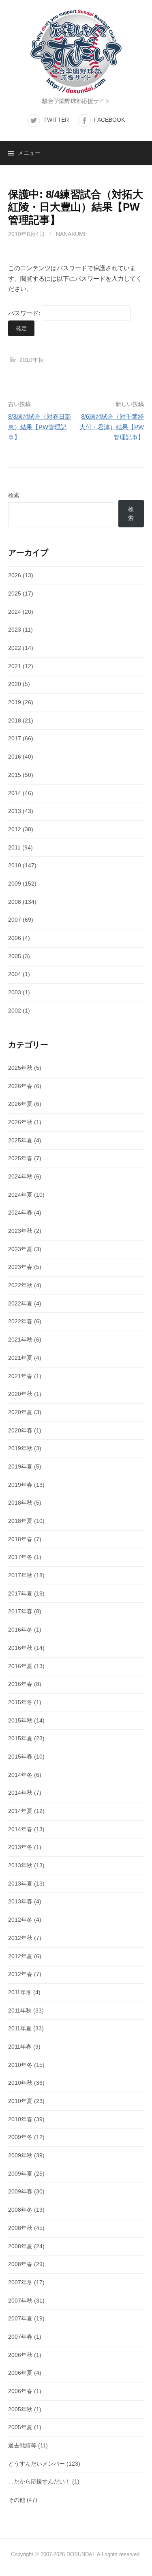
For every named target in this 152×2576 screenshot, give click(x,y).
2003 (15, 992)
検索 (14, 495)
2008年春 (20, 2264)
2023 (15, 630)
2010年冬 (20, 2065)
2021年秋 (20, 1340)
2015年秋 (20, 1720)
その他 (17, 2500)
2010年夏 (20, 2101)
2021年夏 (20, 1358)
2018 (15, 720)
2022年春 (20, 1321)
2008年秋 (20, 2228)
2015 (15, 775)
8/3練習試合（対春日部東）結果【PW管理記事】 (40, 427)
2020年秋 (20, 1394)
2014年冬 (20, 1775)
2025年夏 (20, 1140)
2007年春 (20, 2337)
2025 (15, 593)
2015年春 (20, 1757)
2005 (15, 956)
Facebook (109, 120)
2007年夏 (20, 2318)
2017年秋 (20, 1575)
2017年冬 (20, 1557)
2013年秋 (20, 1865)
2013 (15, 811)
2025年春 (20, 1158)
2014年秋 (20, 1793)
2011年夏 (20, 2028)
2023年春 (20, 1267)
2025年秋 (20, 1068)
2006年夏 (20, 2373)
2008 (15, 902)
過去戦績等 (22, 2445)
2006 (15, 938)
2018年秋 (20, 1503)
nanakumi (71, 234)
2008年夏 (20, 2246)
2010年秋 (32, 360)
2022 (15, 648)
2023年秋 (20, 1231)
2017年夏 (20, 1593)
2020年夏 (20, 1412)
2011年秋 (20, 2010)
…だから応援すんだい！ (39, 2481)
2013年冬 (20, 1847)
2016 (15, 757)
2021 (15, 666)
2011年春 (20, 2047)
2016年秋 (20, 1648)
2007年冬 (20, 2282)
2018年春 (20, 1539)
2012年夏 (20, 1956)
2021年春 (20, 1376)
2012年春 (20, 1974)
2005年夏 (20, 2427)
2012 (15, 829)
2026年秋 (20, 1122)
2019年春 (20, 1485)
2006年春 (20, 2391)
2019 (15, 702)
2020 (15, 684)
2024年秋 (20, 1176)
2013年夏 (20, 1884)
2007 (15, 920)
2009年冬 (20, 2137)
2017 (15, 738)
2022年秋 (20, 1285)
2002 (15, 1011)
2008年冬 (20, 2210)
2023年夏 (20, 1249)
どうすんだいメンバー (36, 2464)
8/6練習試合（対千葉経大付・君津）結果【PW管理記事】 (112, 427)
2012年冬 (20, 1920)
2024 (15, 612)
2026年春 (20, 1086)
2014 (15, 793)
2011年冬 (20, 1992)
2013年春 (20, 1901)
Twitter (56, 120)
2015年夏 (20, 1738)
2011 (14, 847)
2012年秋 (20, 1938)
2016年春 (20, 1684)
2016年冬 (20, 1630)
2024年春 (20, 1213)
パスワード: (25, 313)
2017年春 (20, 1611)
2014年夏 (20, 1811)
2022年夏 (20, 1303)
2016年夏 (20, 1666)
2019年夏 (20, 1466)
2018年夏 (20, 1521)
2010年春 (20, 2119)
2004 (15, 974)
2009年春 (20, 2191)
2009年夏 (20, 2174)
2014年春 (20, 1829)
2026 (15, 575)
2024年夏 (20, 1195)
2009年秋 (20, 2155)
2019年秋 (20, 1448)
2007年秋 (20, 2301)
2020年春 (20, 1430)
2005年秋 (20, 2409)
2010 (15, 865)
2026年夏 (20, 1104)
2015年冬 (20, 1702)
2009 (15, 884)
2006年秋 (20, 2355)
